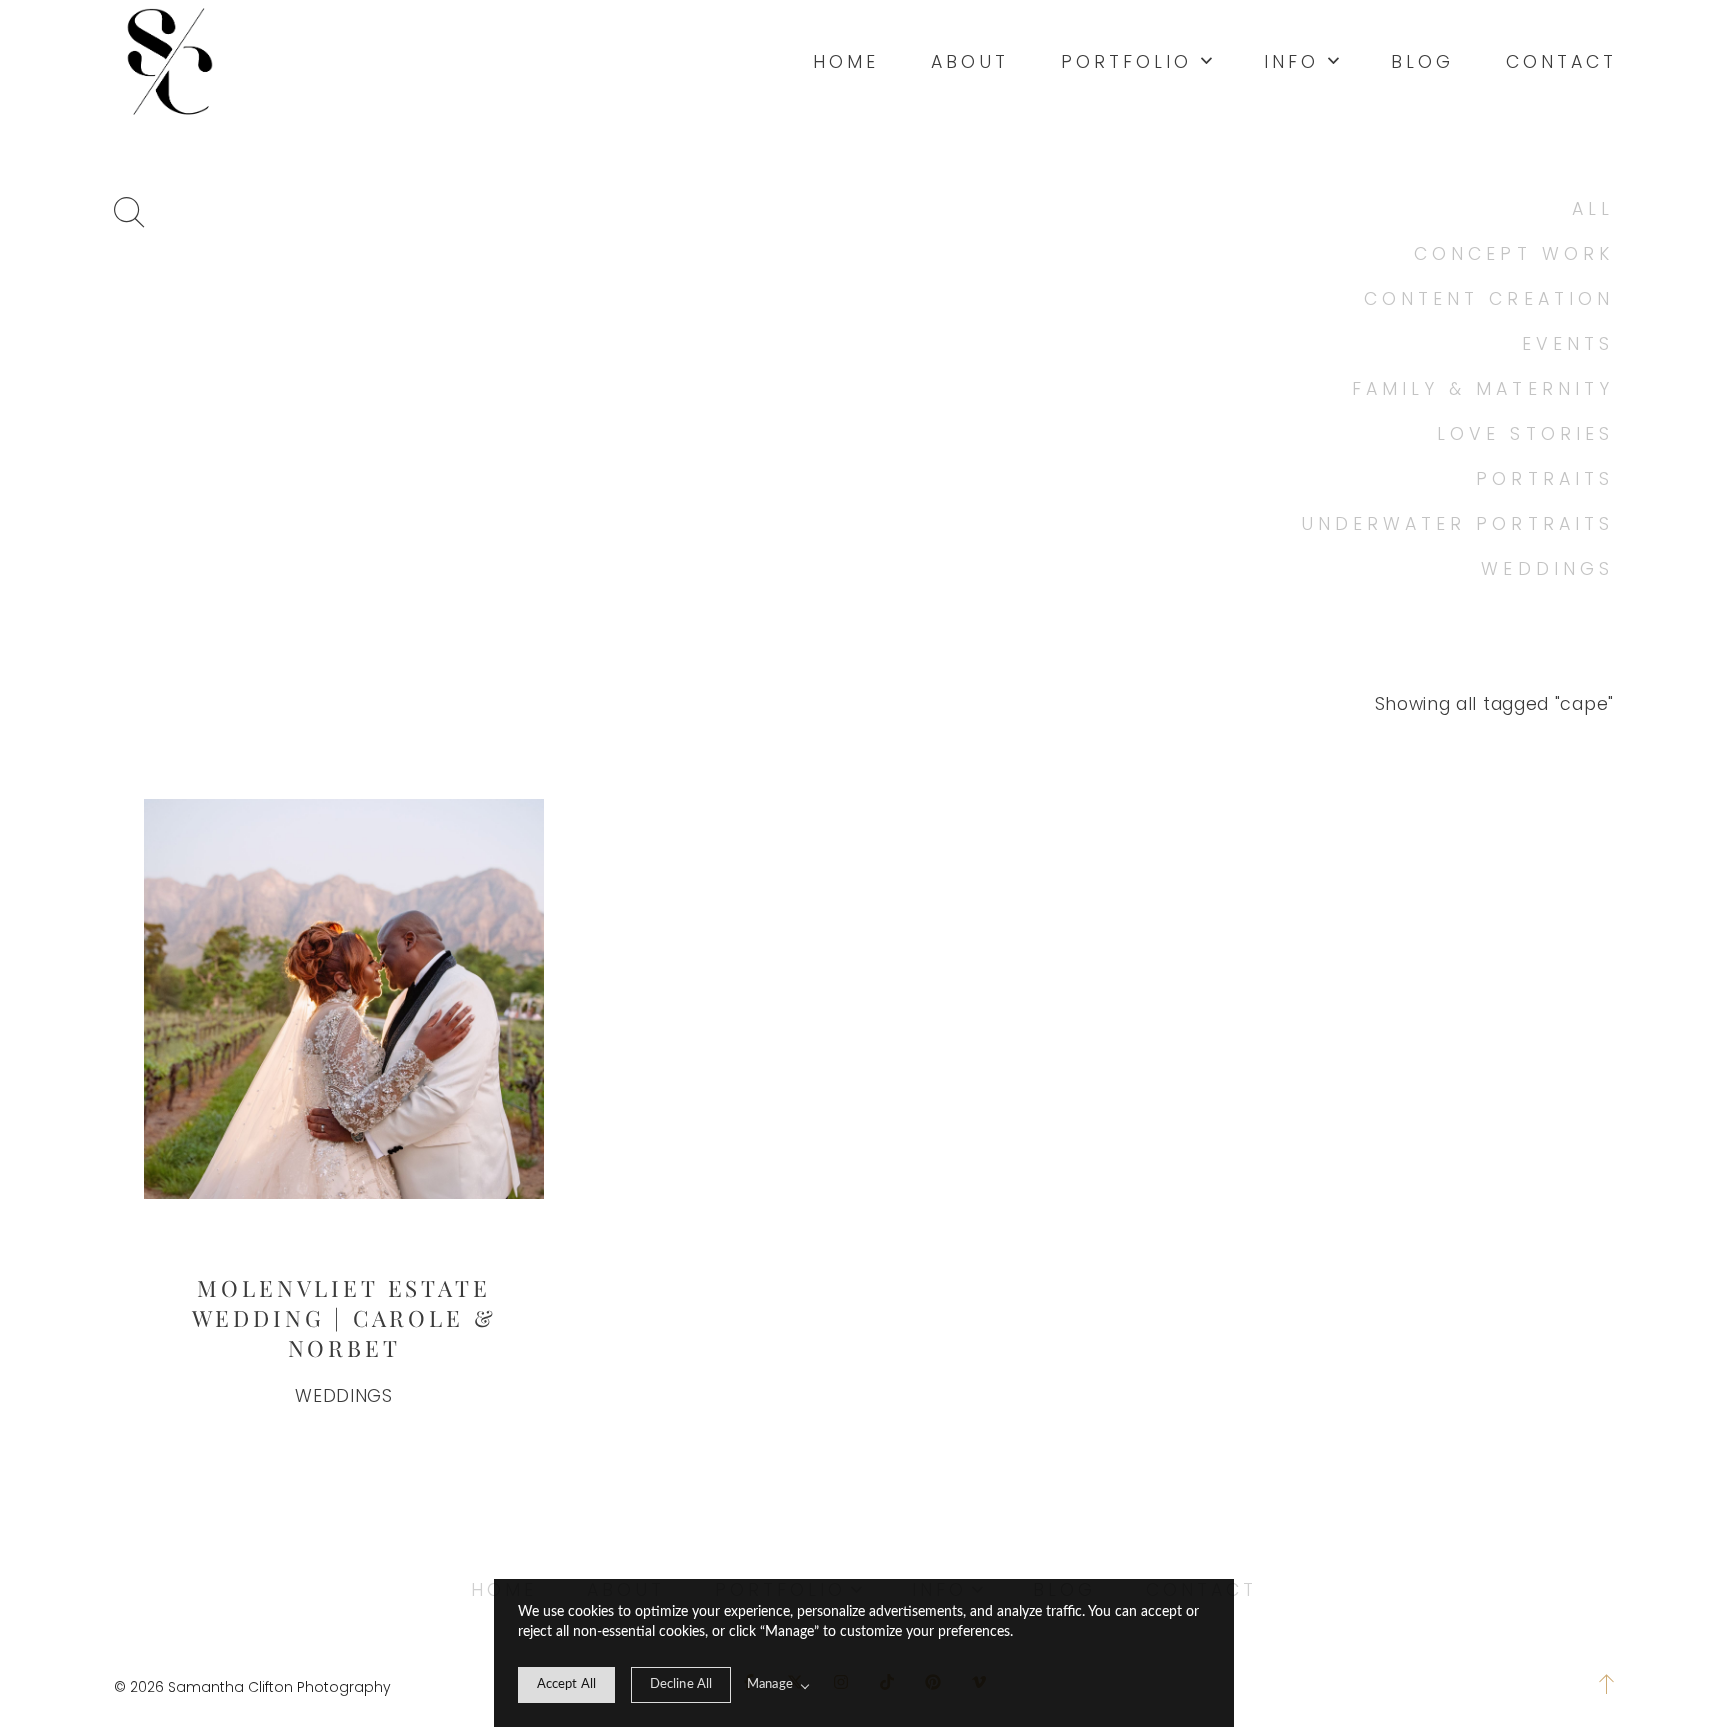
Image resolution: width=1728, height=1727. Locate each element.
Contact (1561, 62)
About (970, 62)
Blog (1422, 62)
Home (846, 62)
